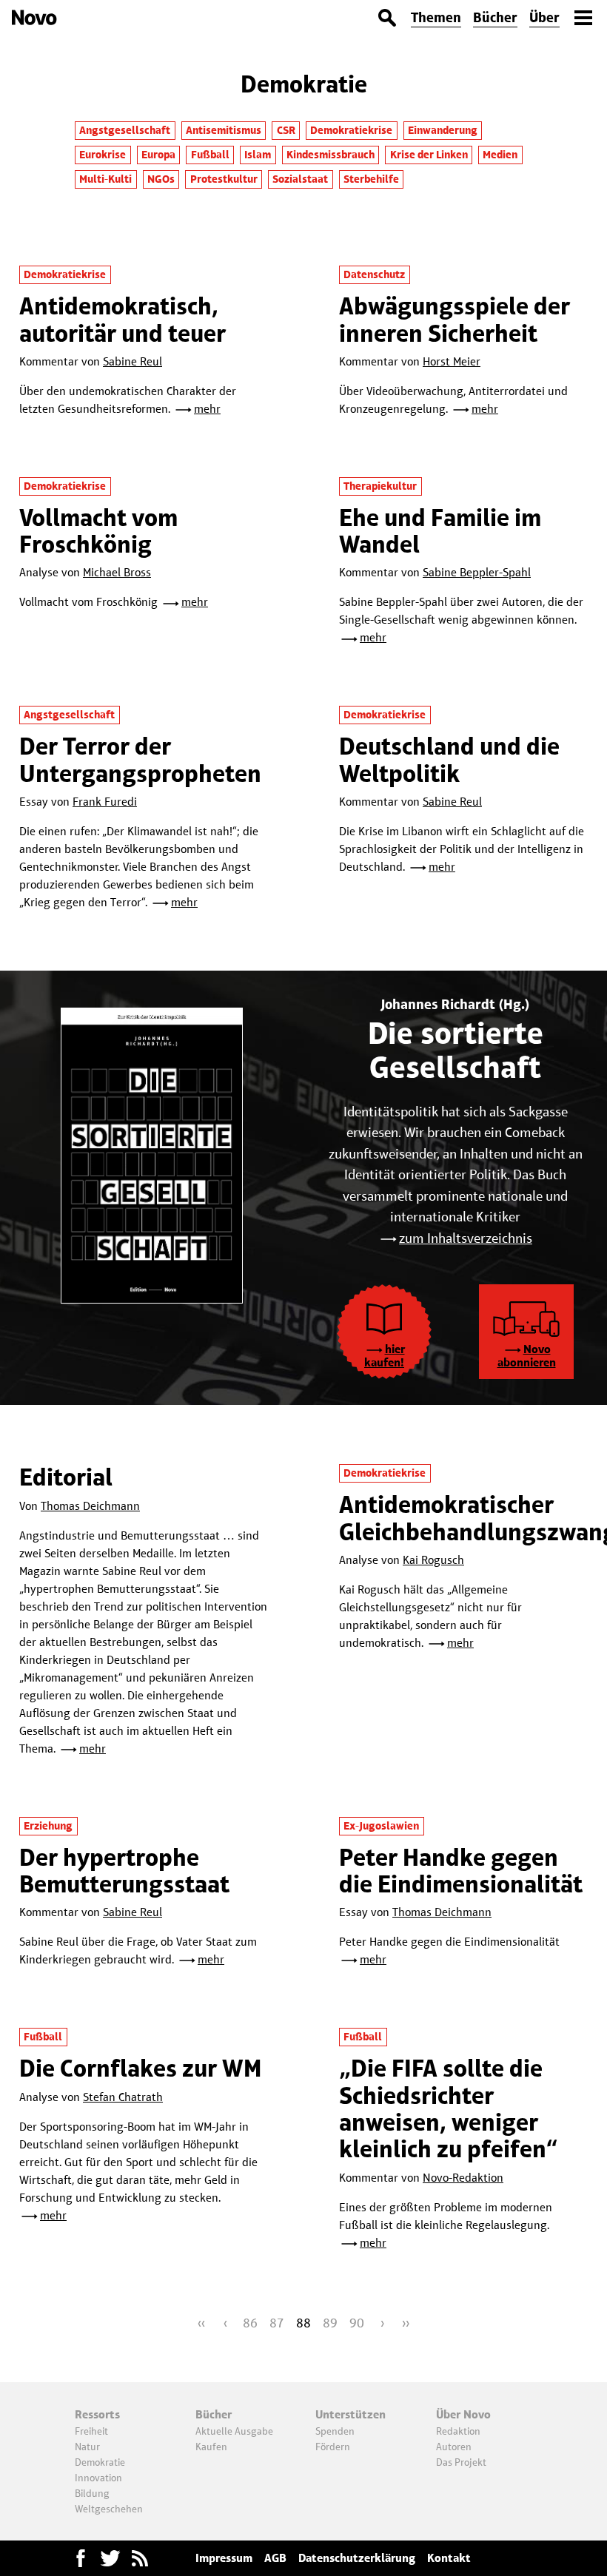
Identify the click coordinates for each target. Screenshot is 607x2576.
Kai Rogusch (433, 1560)
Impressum (224, 2558)
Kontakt (449, 2558)
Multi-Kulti (105, 179)
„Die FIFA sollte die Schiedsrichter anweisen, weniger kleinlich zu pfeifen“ (449, 2108)
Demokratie (100, 2462)
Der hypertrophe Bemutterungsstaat (124, 1871)
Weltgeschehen (109, 2509)
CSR (286, 130)
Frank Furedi (105, 802)
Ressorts (97, 2414)
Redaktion (458, 2431)
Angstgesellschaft (125, 130)
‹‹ (201, 2323)
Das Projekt (461, 2462)
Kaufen (211, 2447)
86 (250, 2323)
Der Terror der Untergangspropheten (140, 759)
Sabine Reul (133, 361)
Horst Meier (452, 361)
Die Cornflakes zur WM (140, 2068)
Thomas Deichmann (90, 1506)
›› (406, 2323)
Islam (258, 155)
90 (357, 2323)
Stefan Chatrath (123, 2097)
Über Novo (463, 2414)
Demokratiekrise (351, 130)
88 (303, 2323)
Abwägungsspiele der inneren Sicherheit (455, 319)
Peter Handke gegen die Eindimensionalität (461, 1871)
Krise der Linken (429, 155)
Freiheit (91, 2431)
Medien (500, 155)
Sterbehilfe (371, 179)
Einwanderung (443, 130)
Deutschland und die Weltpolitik (449, 759)
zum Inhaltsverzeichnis (466, 1238)
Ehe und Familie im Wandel (440, 531)
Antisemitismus (224, 130)
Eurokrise (103, 155)
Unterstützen (351, 2414)
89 (330, 2323)
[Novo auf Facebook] (81, 2558)
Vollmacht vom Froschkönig (98, 531)
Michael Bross (117, 572)
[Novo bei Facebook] (110, 2558)
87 (277, 2323)
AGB (275, 2558)
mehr (207, 409)
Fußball (210, 155)
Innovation (98, 2478)
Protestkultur (224, 179)
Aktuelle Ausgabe (234, 2431)
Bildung (92, 2493)
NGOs (161, 179)
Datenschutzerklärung (357, 2558)
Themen (436, 17)
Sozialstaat (300, 179)
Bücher (495, 17)
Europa (158, 155)
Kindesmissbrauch (331, 155)
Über (544, 17)
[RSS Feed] (140, 2558)
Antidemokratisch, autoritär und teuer (123, 319)
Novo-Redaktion (463, 2178)
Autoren (454, 2447)
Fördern (333, 2447)
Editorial (66, 1477)
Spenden (335, 2431)
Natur (87, 2447)
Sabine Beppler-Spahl (477, 572)
